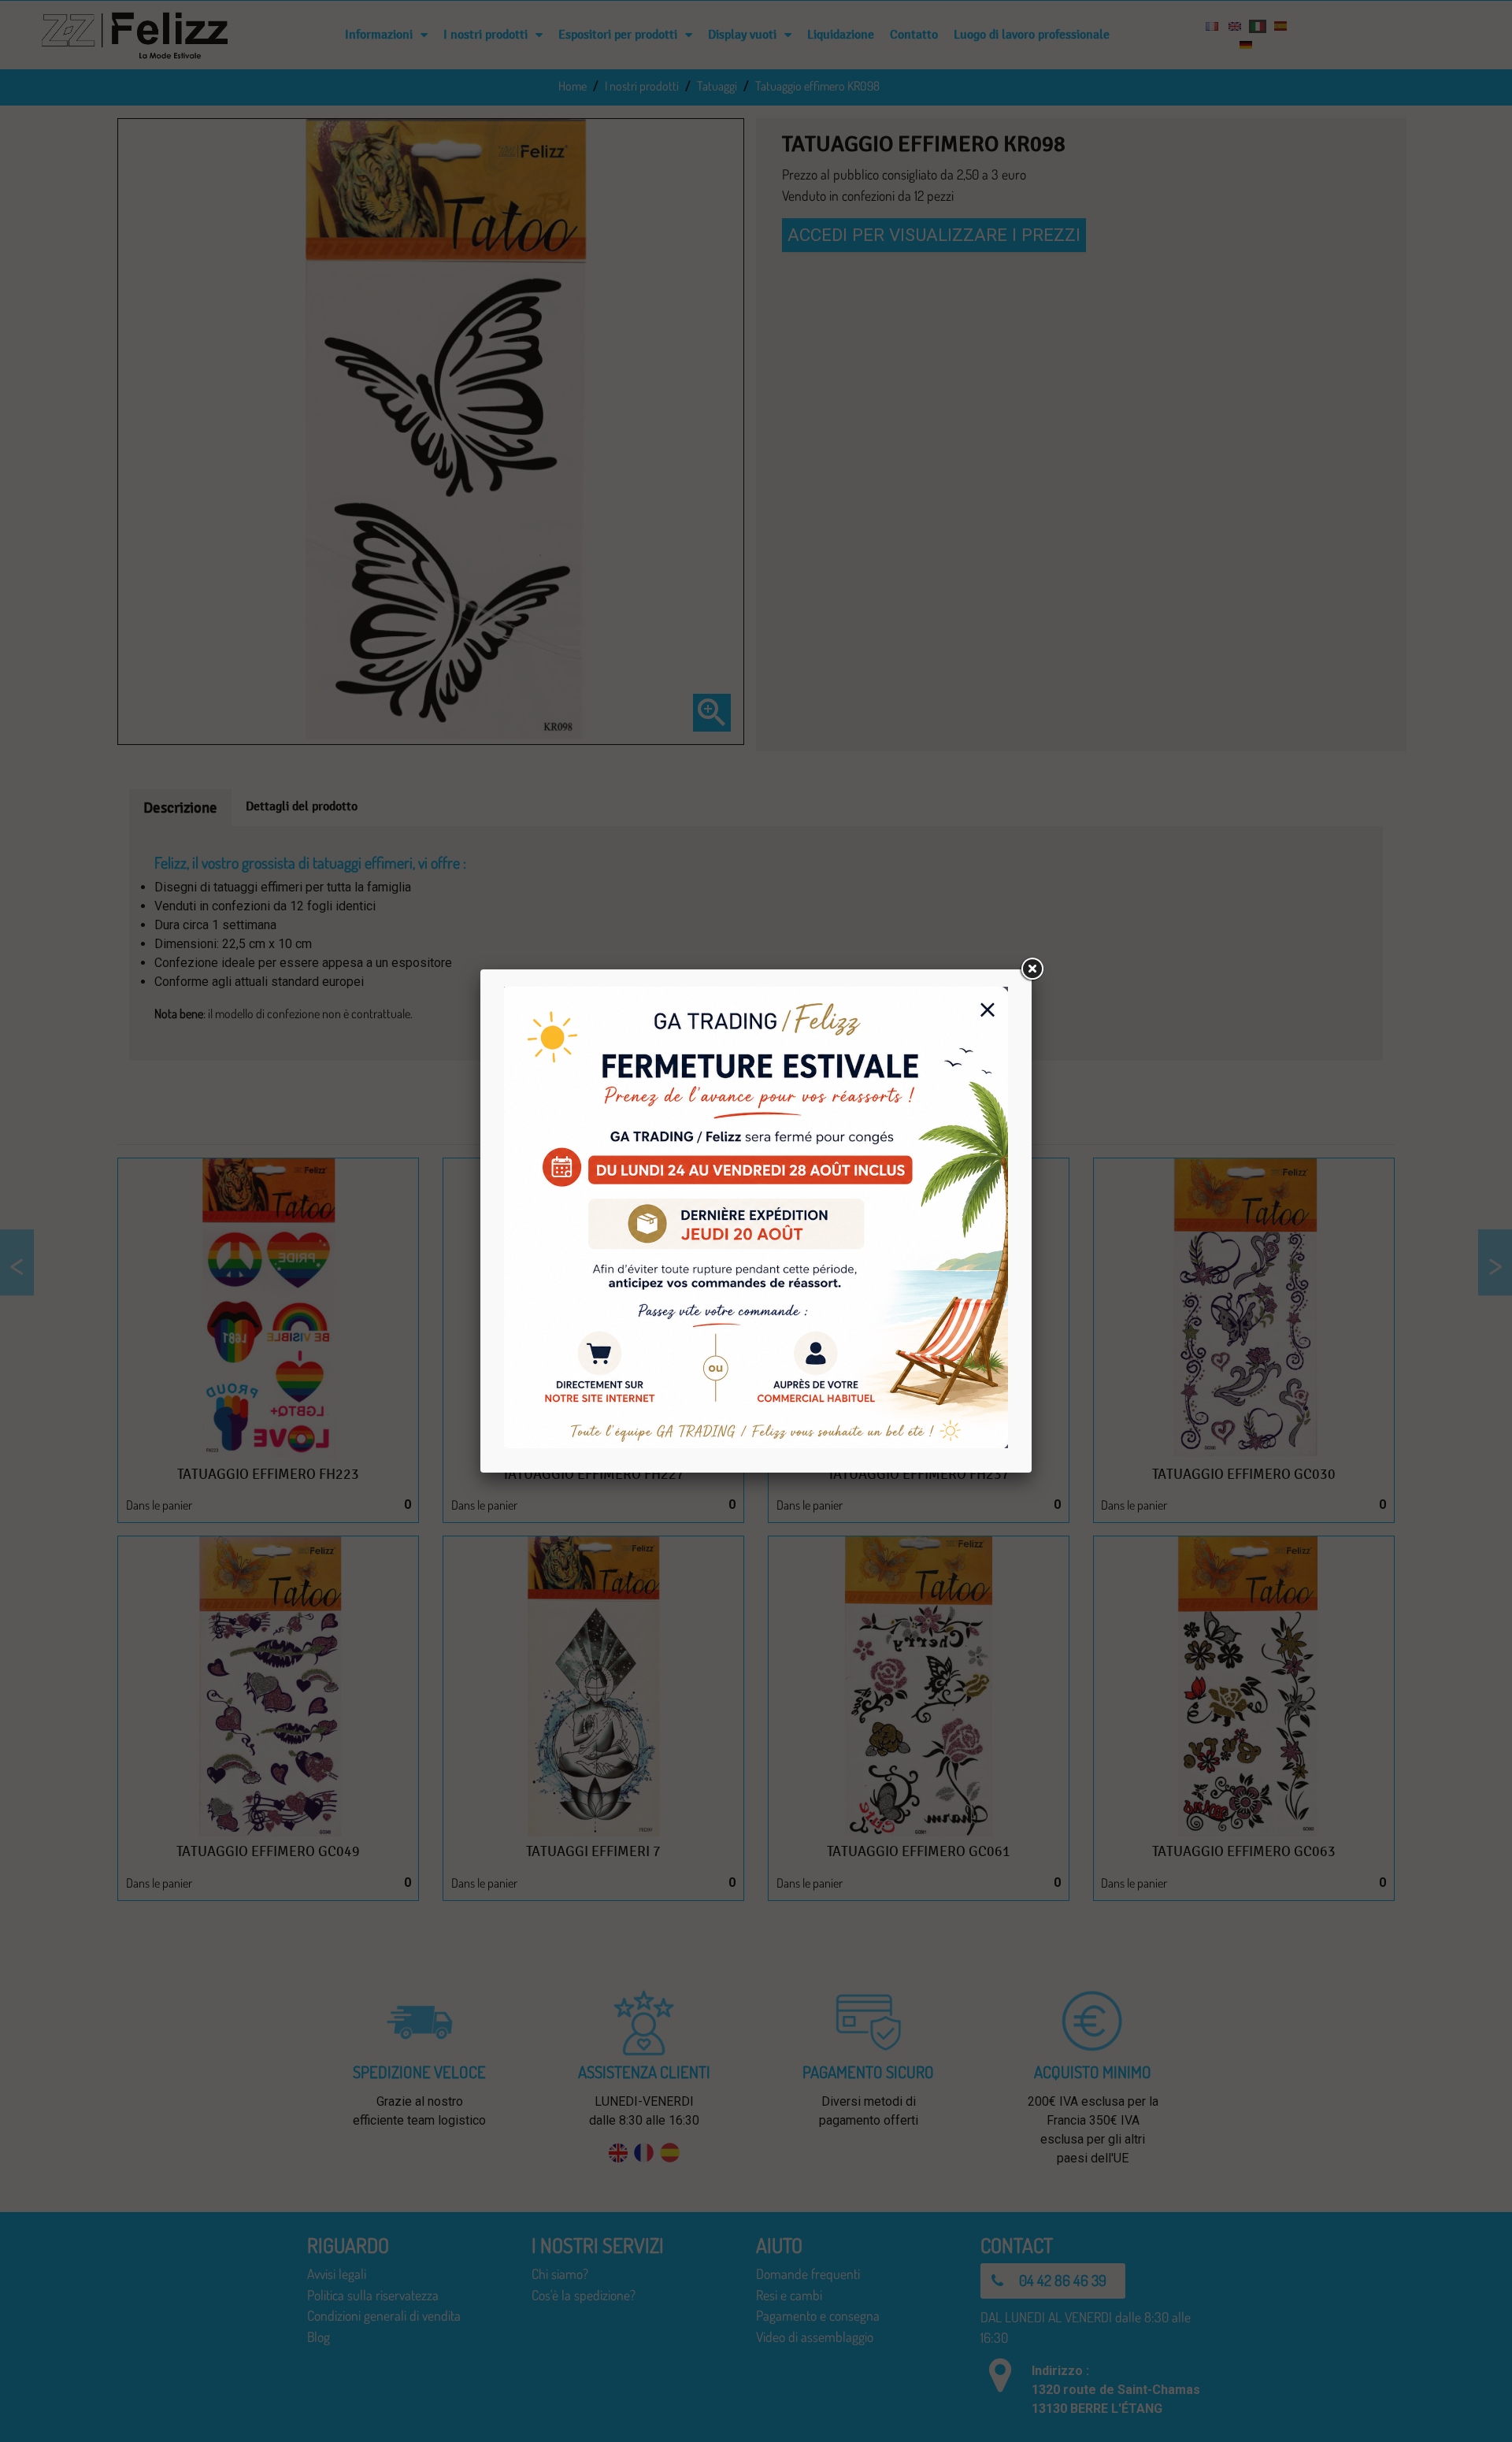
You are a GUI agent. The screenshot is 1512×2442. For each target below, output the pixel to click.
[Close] (1032, 969)
